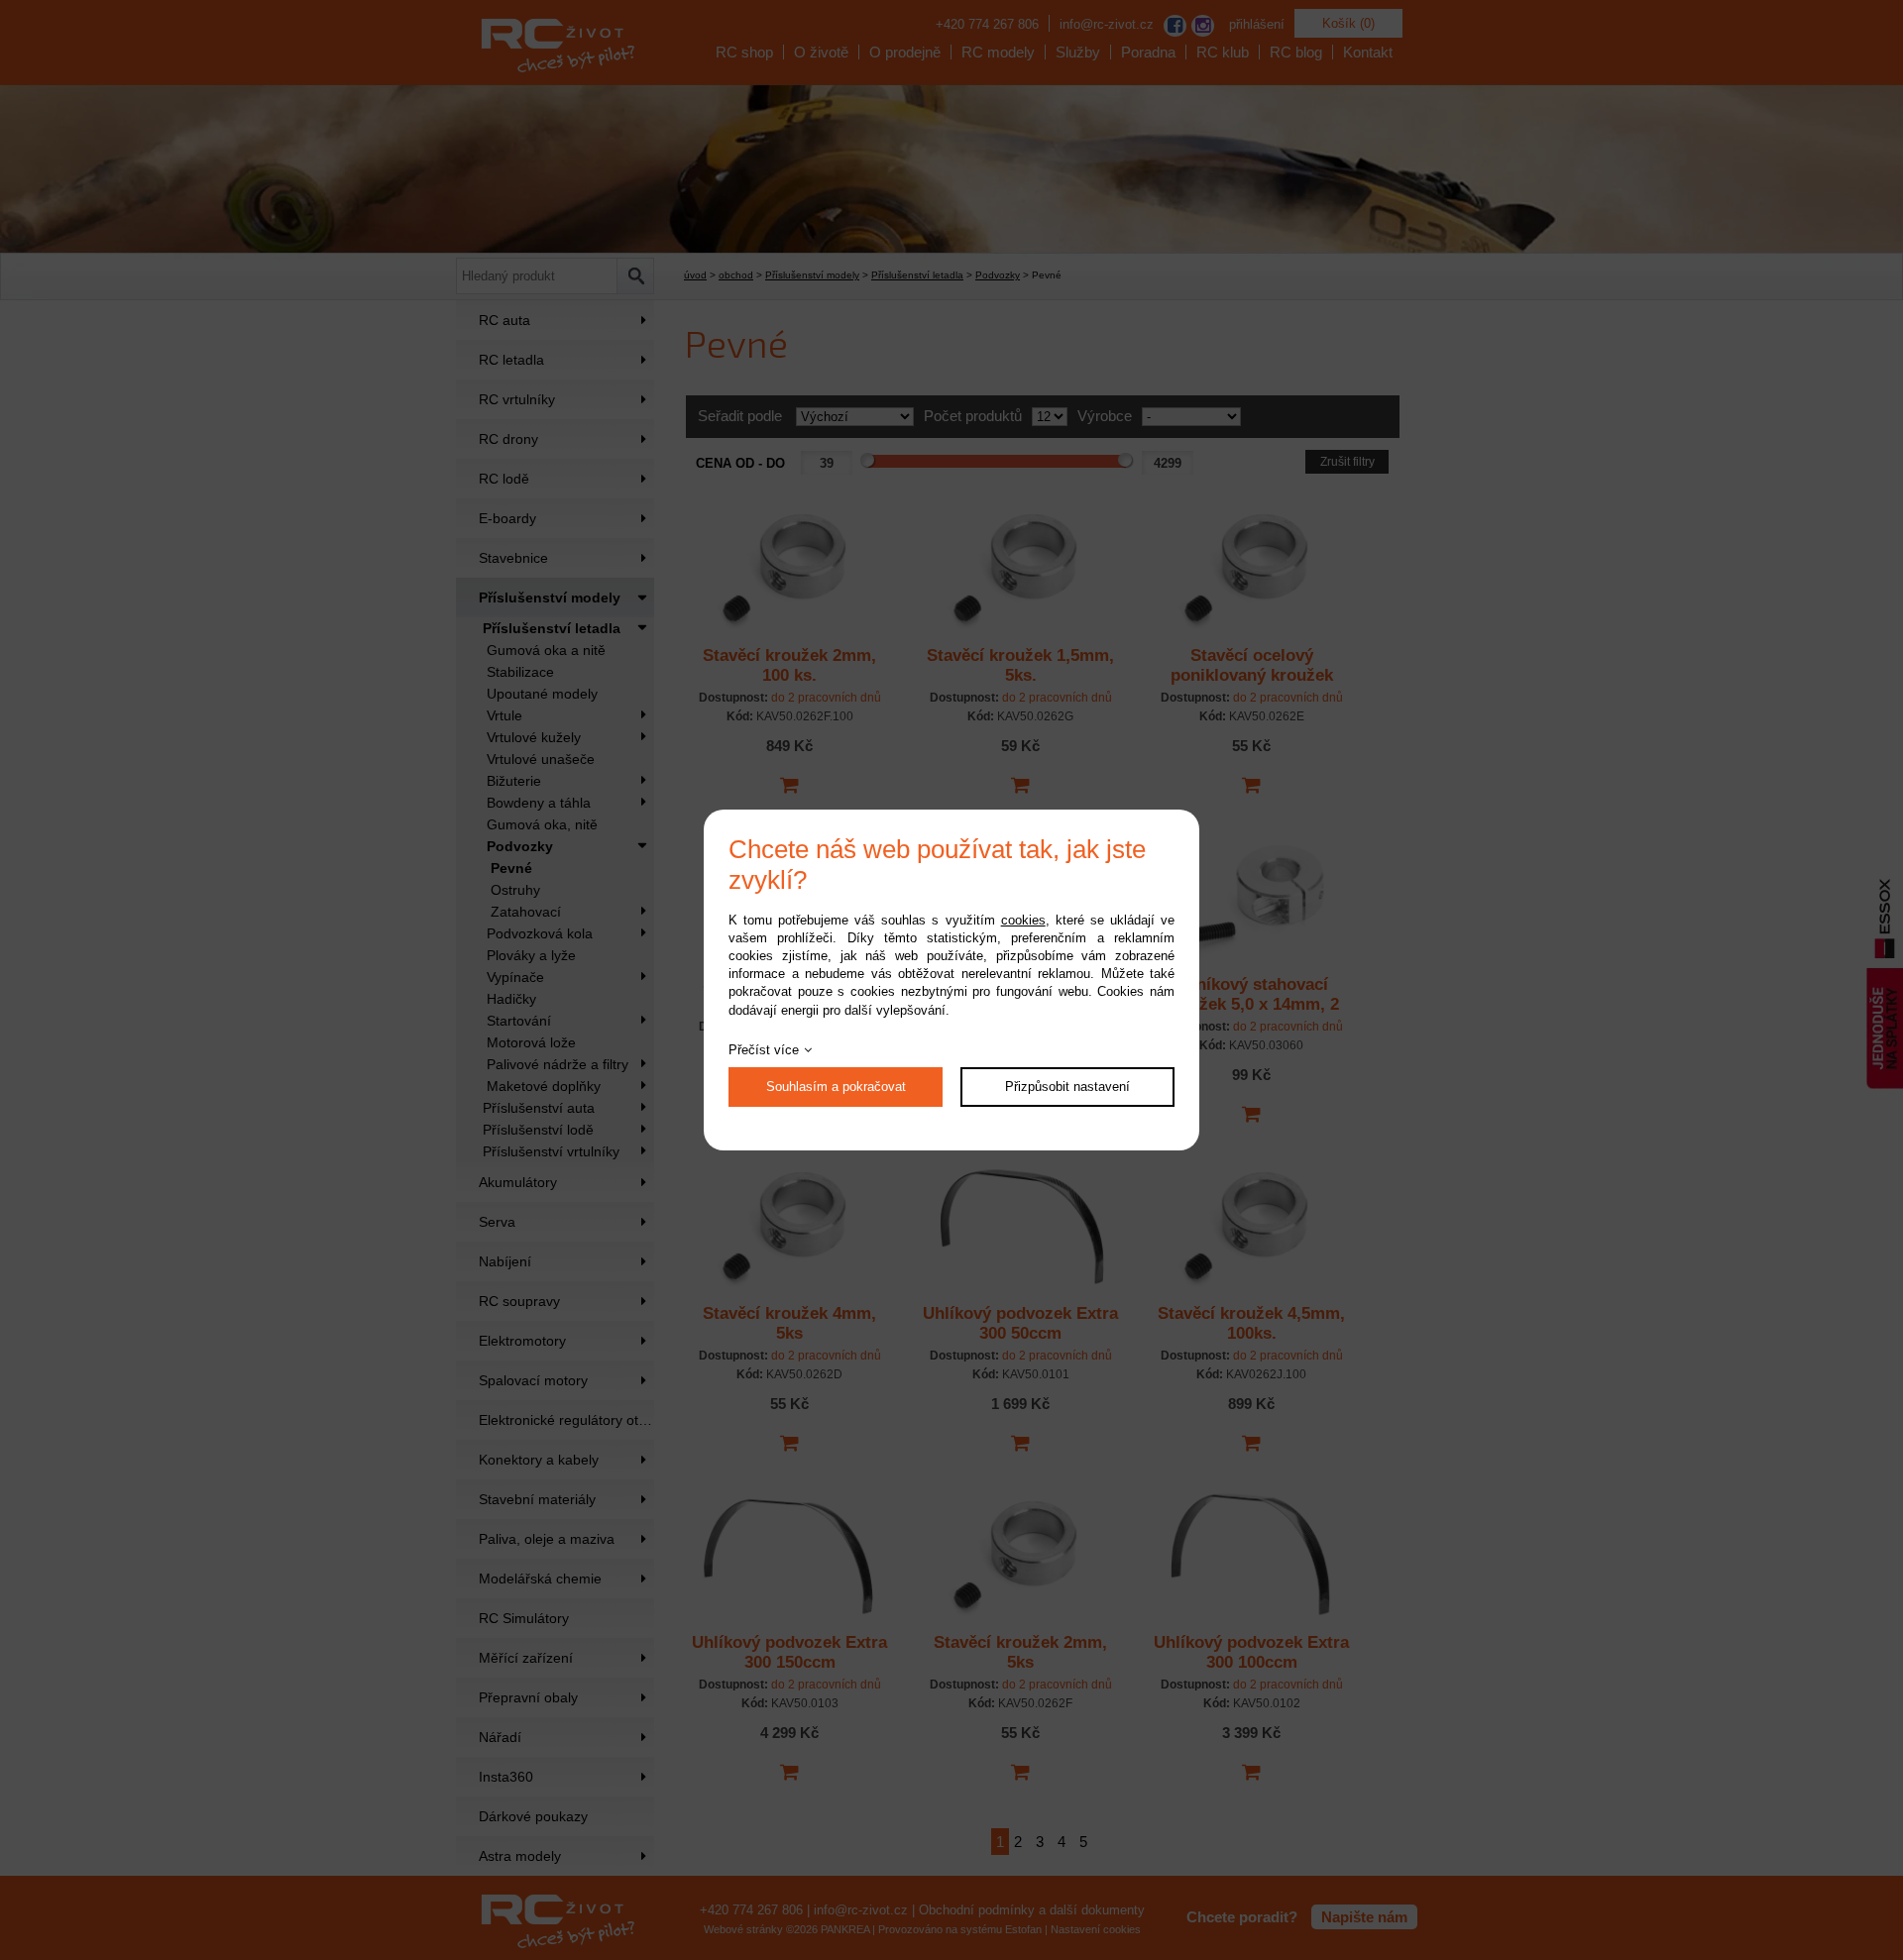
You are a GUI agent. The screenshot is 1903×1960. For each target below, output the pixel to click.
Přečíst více (764, 1050)
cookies (1023, 920)
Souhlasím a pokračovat (836, 1087)
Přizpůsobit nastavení (1067, 1087)
